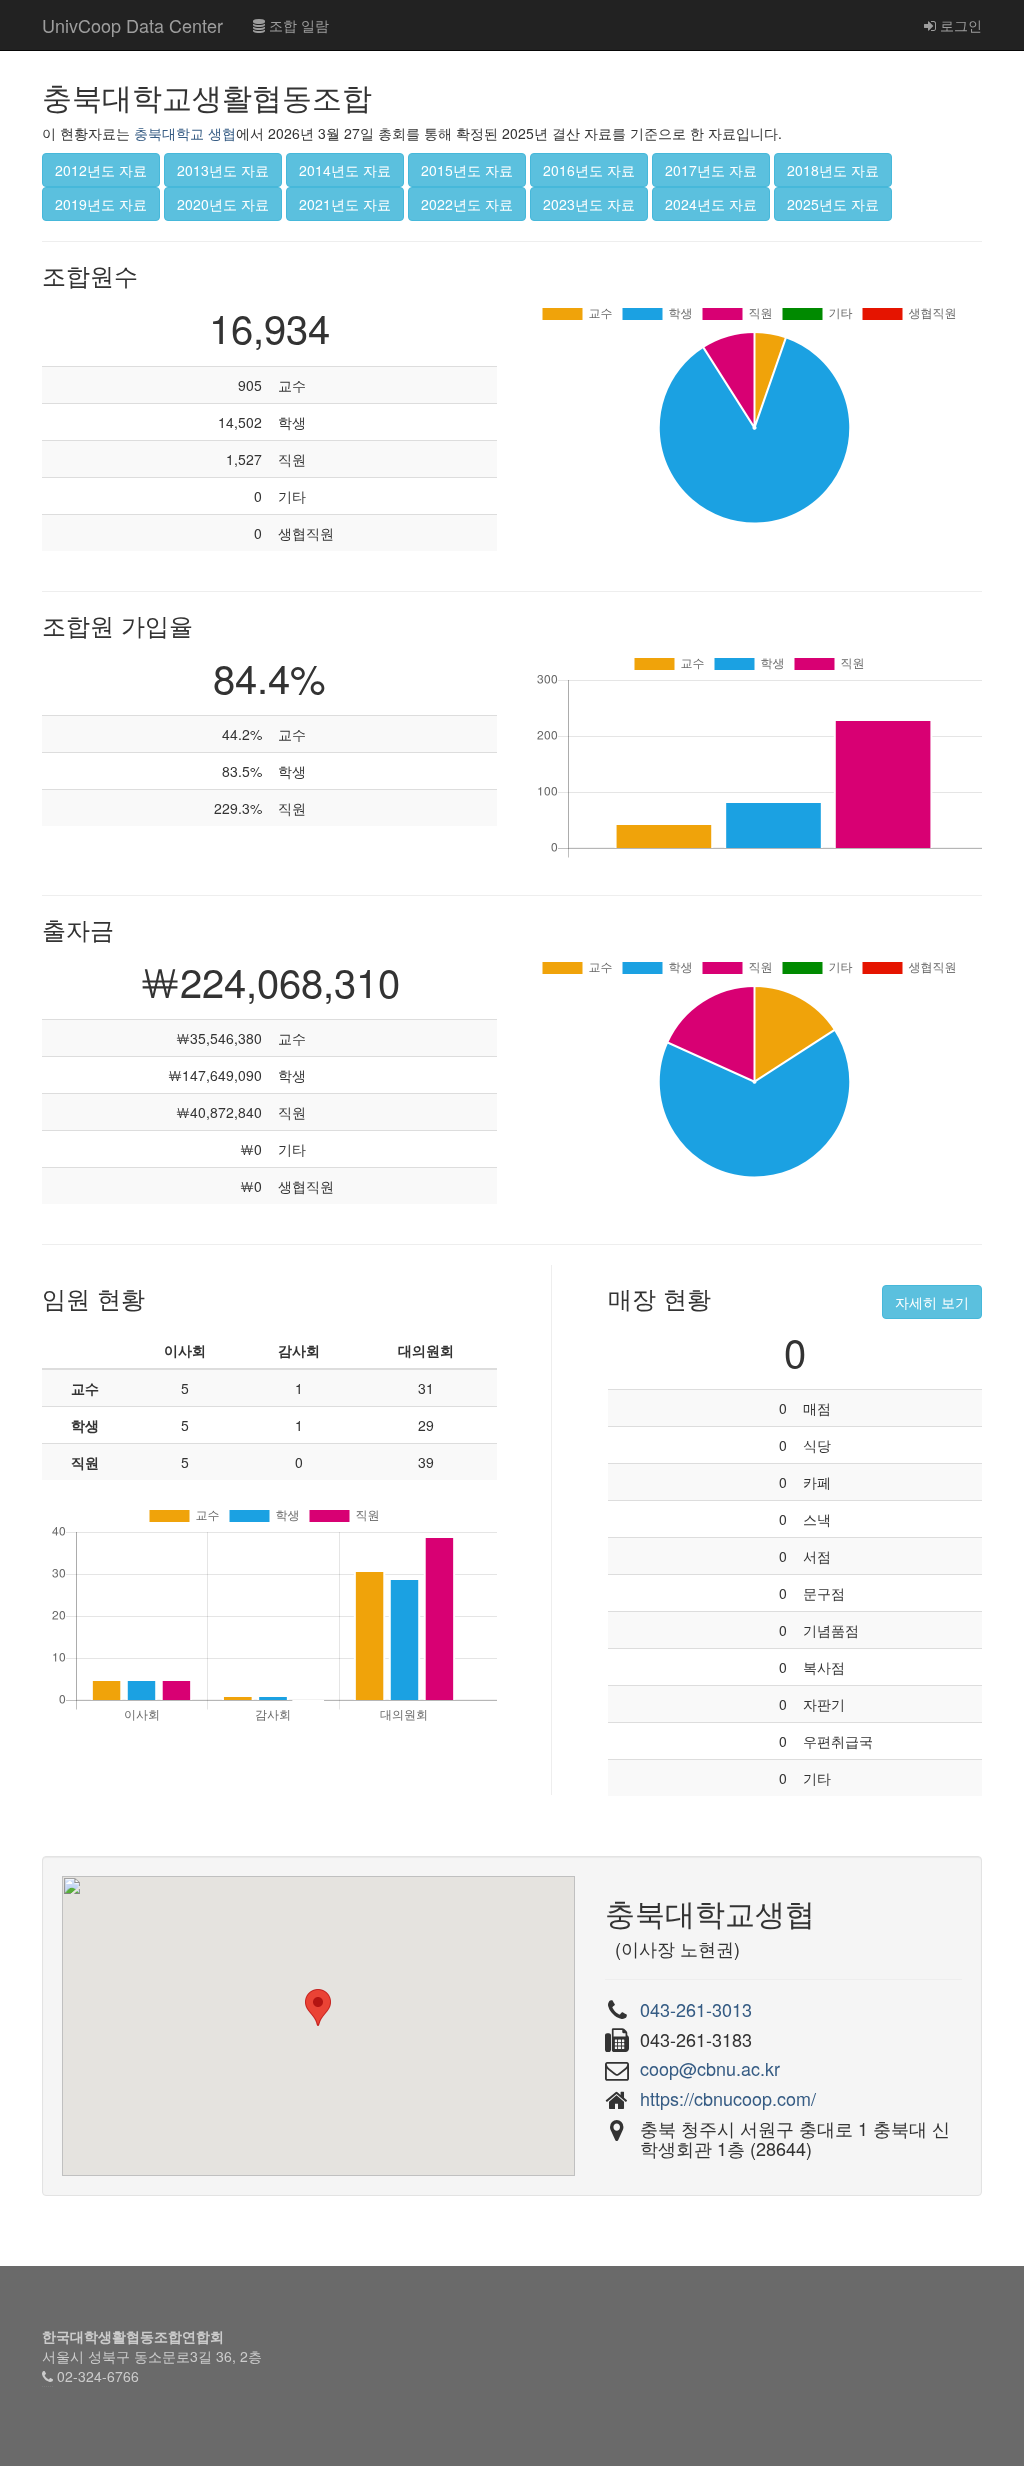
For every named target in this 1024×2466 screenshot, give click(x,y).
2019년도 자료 (101, 204)
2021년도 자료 (345, 204)
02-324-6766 (98, 2376)
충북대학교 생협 (185, 133)
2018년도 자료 (833, 170)
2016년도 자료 (589, 170)
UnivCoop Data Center (132, 25)
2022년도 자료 (467, 204)
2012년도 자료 (101, 170)
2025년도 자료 (833, 204)
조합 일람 (297, 25)
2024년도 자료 (711, 204)
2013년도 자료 (223, 170)
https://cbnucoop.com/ (728, 2098)
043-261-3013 (696, 2009)
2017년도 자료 (711, 170)
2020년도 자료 (223, 204)
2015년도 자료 (467, 170)
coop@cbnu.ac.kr (710, 2068)
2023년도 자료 (589, 204)
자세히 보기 (932, 1302)
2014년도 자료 (345, 170)
